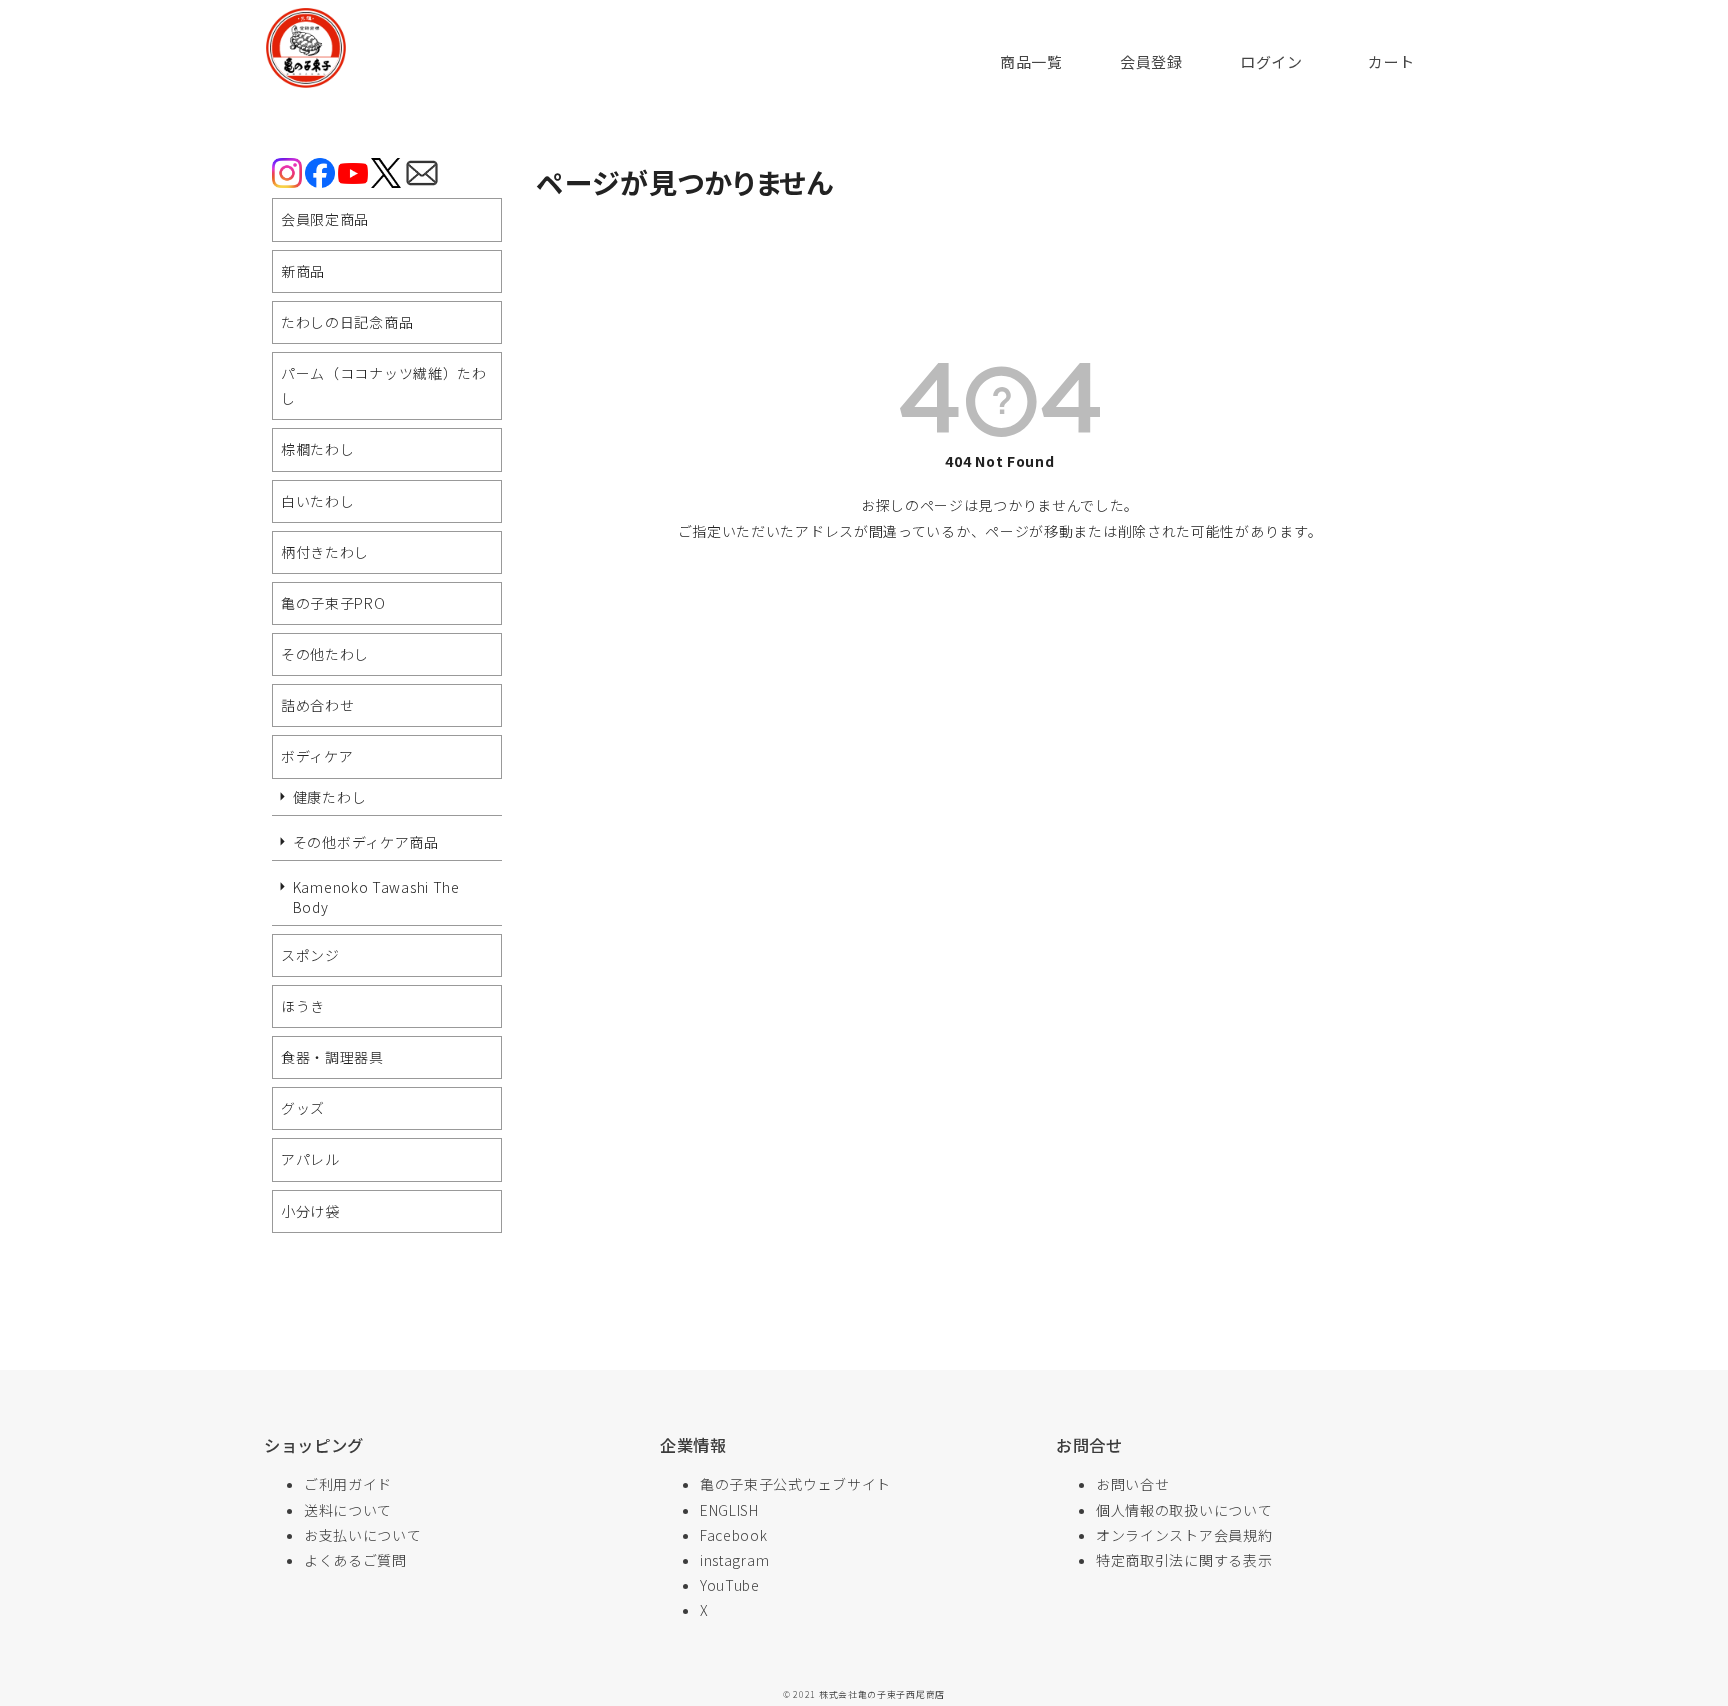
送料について (348, 1510)
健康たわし (330, 797)
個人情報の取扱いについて (1184, 1510)
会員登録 (1151, 61)
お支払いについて (363, 1535)
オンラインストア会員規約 (1184, 1535)
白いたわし (318, 501)
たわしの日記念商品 (347, 322)
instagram (734, 1560)
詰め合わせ (318, 705)
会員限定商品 (325, 219)
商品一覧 (1031, 61)
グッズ (303, 1108)
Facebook (734, 1535)
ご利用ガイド (348, 1484)
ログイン (1271, 61)
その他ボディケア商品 (366, 842)
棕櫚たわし (318, 449)
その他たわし (325, 654)
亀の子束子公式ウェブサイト (795, 1484)
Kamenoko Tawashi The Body (376, 897)
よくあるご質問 (355, 1560)
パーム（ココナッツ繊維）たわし (384, 385)
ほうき (303, 1006)
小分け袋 (310, 1211)
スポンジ (310, 955)
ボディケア (317, 756)
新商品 (303, 271)
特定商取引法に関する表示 (1184, 1560)
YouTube (730, 1585)
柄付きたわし (325, 552)
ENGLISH (729, 1510)
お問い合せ (1133, 1484)
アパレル (310, 1159)
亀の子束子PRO (333, 603)
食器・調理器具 (332, 1057)
